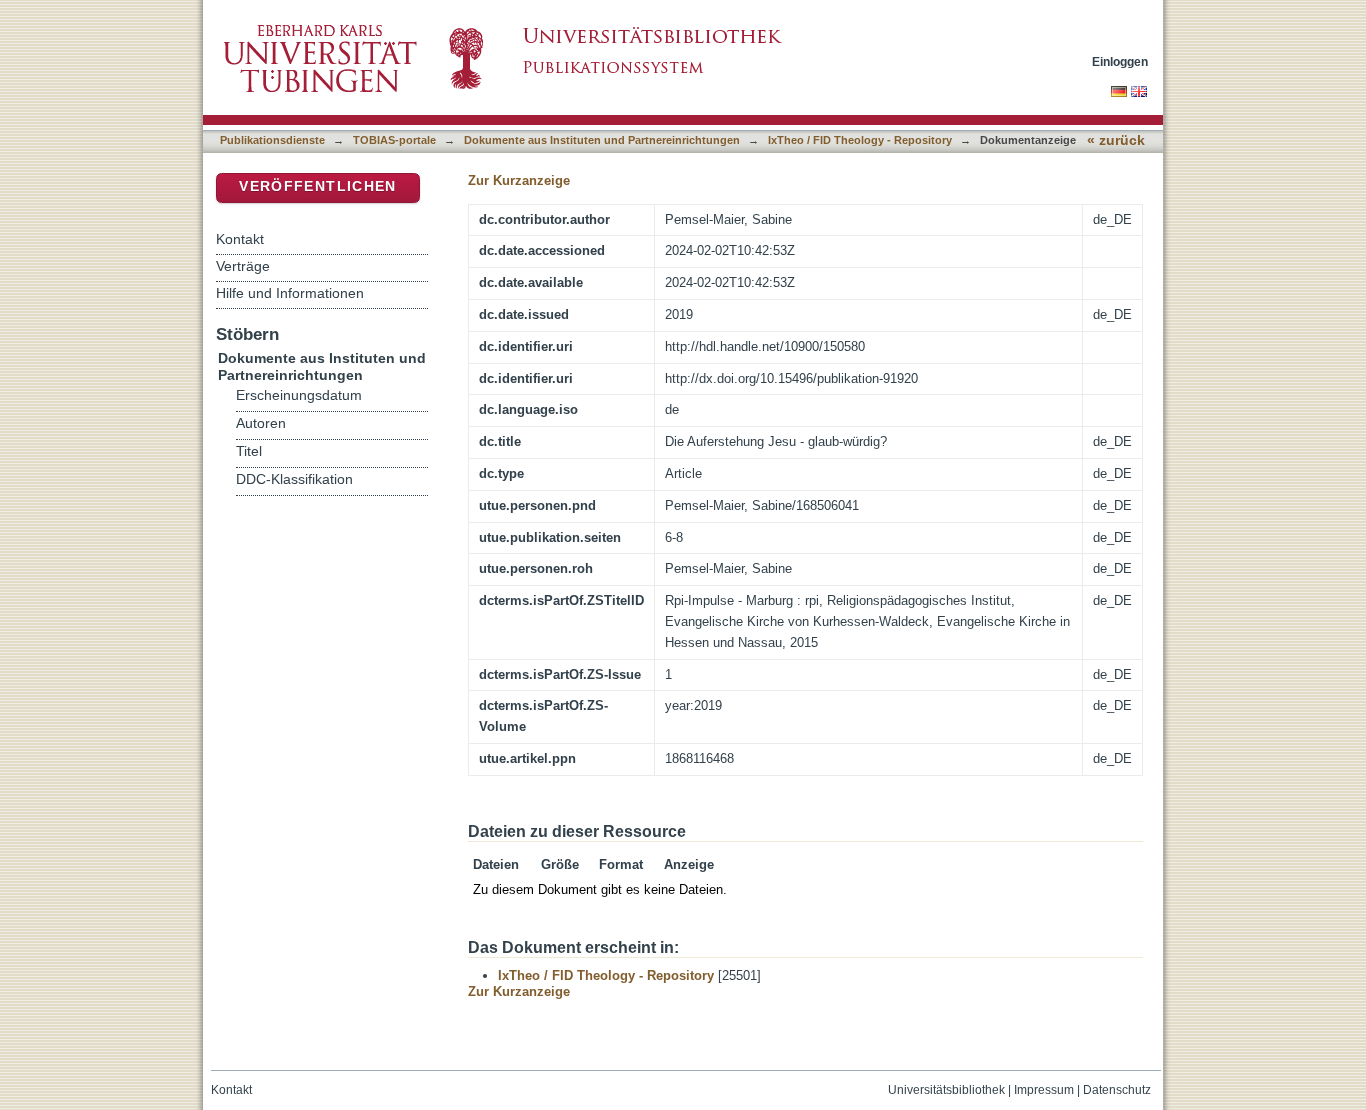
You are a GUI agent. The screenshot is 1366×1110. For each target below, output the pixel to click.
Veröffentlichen (317, 186)
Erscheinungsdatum (299, 395)
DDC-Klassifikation (294, 479)
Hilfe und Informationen (290, 293)
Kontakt (240, 239)
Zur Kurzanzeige (519, 180)
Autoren (261, 423)
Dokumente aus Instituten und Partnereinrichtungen (602, 140)
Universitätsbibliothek (946, 1090)
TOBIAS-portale (394, 140)
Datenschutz (1117, 1090)
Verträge (243, 266)
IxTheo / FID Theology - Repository (860, 140)
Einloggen (1120, 61)
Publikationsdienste (272, 140)
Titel (249, 451)
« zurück (1116, 140)
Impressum (1044, 1090)
